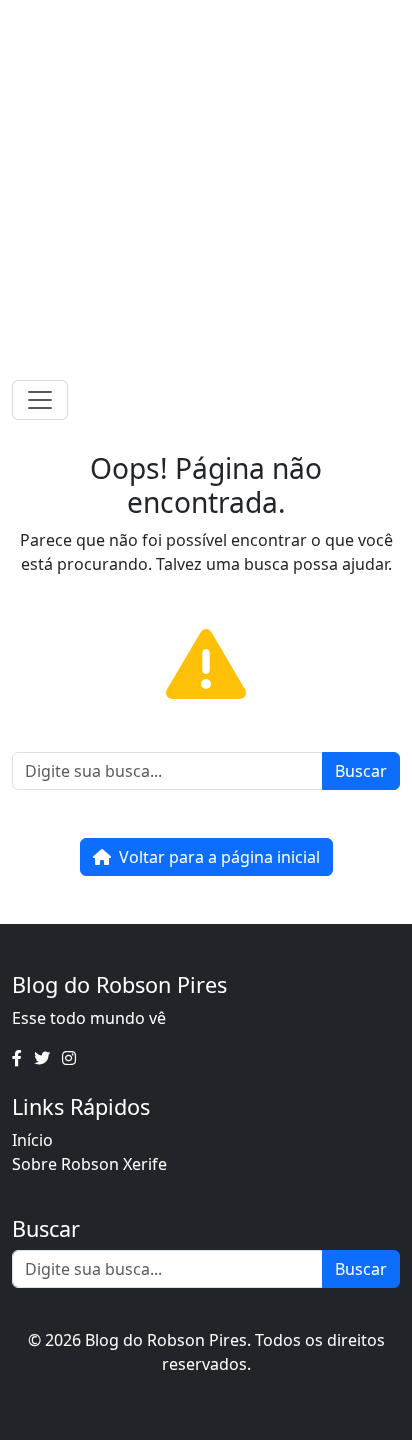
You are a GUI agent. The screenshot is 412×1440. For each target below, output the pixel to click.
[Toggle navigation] (40, 400)
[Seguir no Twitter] (200, 20)
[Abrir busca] (392, 400)
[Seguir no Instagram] (227, 20)
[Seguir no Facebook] (175, 20)
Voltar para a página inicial (219, 857)
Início (32, 1140)
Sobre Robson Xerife (89, 1164)
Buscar (361, 771)
